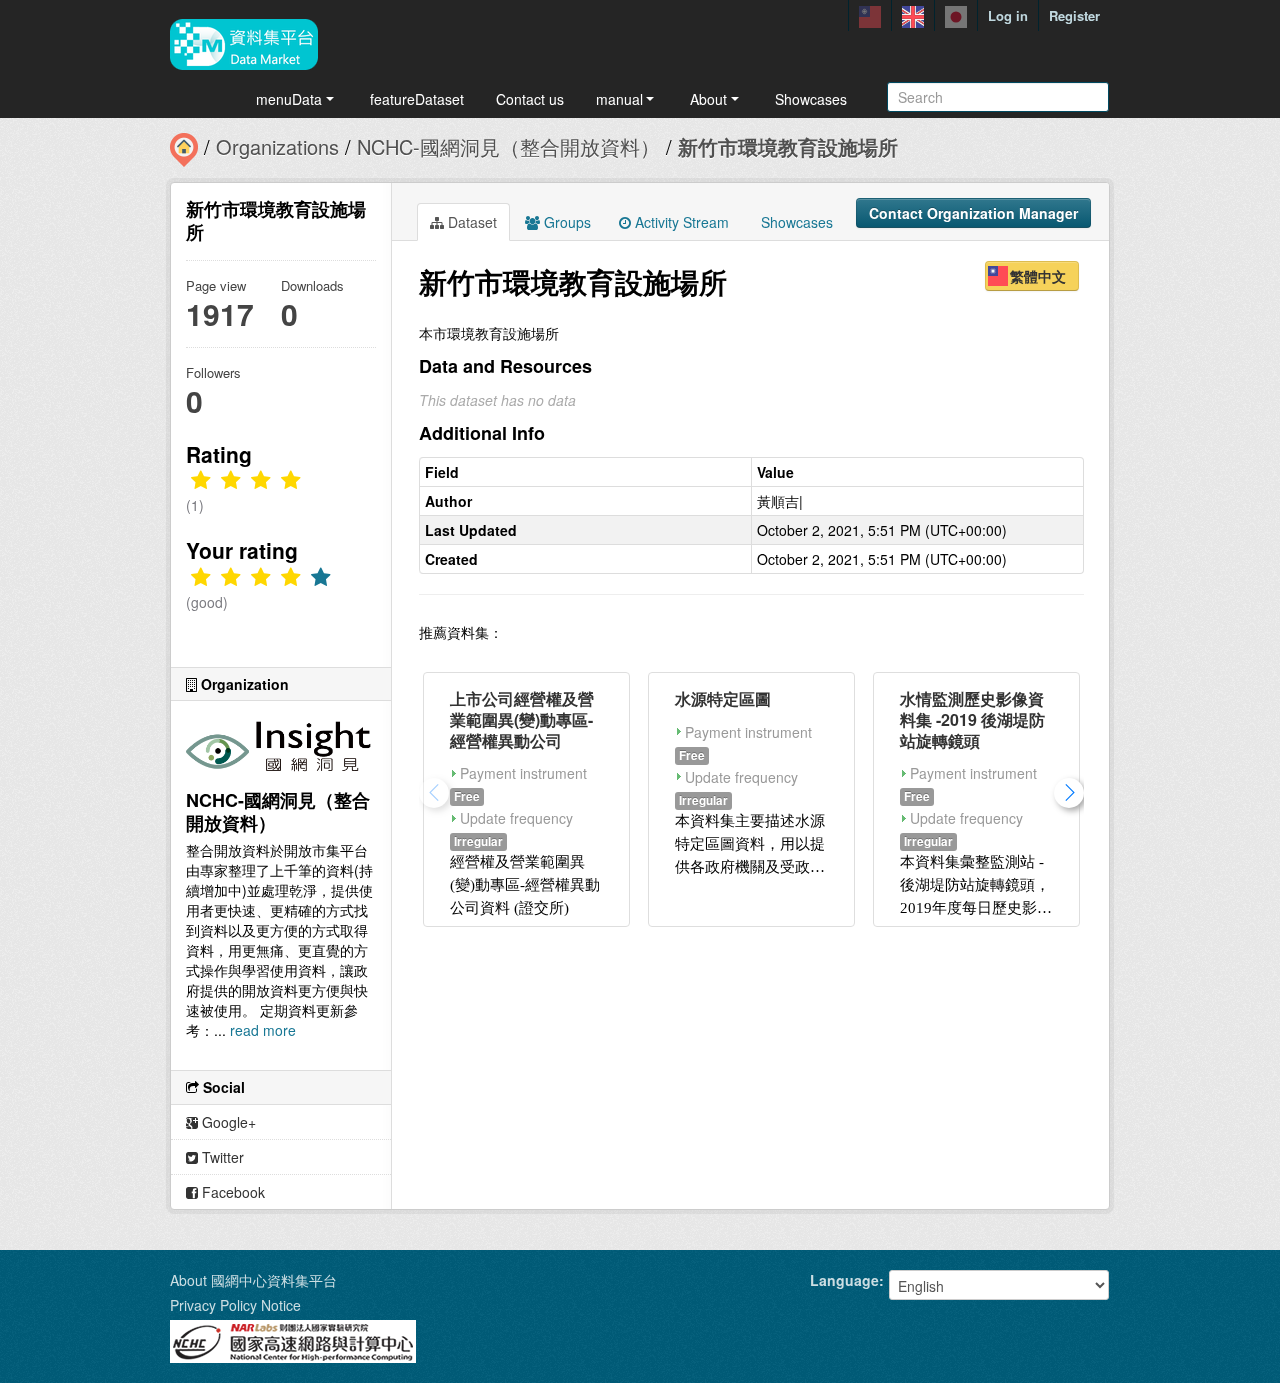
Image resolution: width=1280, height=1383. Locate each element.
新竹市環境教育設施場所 (788, 146)
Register (1074, 15)
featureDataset (417, 99)
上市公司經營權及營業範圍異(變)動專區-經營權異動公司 (522, 719)
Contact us (530, 99)
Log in (1008, 15)
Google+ (227, 1122)
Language (844, 1280)
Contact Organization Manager (973, 213)
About (708, 99)
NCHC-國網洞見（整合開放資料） (508, 146)
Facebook (231, 1192)
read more (263, 1030)
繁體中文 (1038, 276)
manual (619, 99)
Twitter (221, 1157)
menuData (289, 99)
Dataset (470, 222)
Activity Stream (680, 222)
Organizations (277, 146)
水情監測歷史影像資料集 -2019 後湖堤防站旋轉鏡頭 (972, 719)
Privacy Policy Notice (235, 1305)
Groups (565, 222)
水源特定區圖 (723, 698)
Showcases (811, 99)
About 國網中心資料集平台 (253, 1280)
